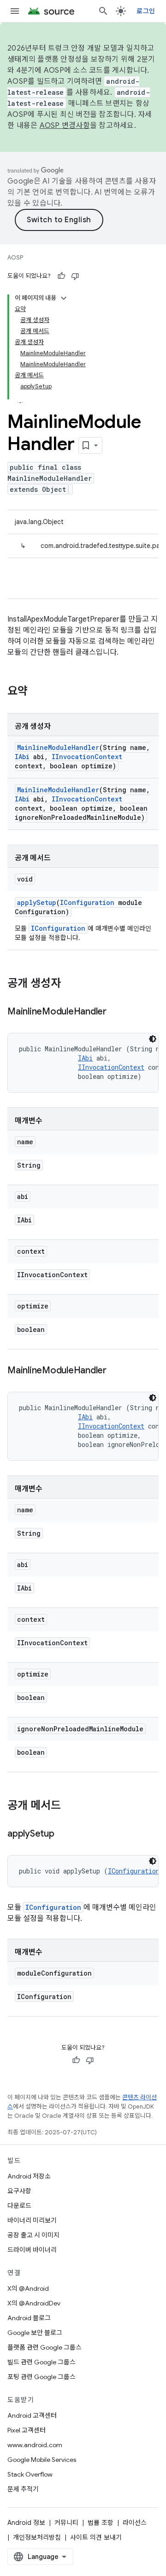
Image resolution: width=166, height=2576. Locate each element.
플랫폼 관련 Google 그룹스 (44, 2347)
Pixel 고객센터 (27, 2430)
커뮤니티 (66, 2523)
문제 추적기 (23, 2489)
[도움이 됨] (61, 276)
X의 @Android (28, 2288)
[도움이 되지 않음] (75, 276)
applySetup (37, 902)
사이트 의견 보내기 (96, 2537)
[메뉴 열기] (15, 11)
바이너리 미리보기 (32, 2220)
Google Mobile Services (42, 2460)
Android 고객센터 (32, 2415)
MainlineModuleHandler (58, 747)
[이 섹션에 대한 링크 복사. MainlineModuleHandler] (116, 1012)
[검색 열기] (103, 11)
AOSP (15, 257)
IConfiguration (87, 902)
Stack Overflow (30, 2474)
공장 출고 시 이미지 (33, 2235)
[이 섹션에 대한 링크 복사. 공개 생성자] (70, 984)
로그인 (146, 11)
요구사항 (19, 2191)
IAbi (22, 757)
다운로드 (19, 2206)
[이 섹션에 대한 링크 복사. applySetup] (64, 1834)
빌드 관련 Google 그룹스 (41, 2362)
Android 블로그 (29, 2318)
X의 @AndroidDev (34, 2303)
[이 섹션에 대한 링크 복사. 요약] (37, 692)
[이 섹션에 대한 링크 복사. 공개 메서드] (70, 1806)
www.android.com (35, 2445)
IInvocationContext (87, 757)
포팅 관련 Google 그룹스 (41, 2377)
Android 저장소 (29, 2176)
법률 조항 (101, 2523)
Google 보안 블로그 (35, 2333)
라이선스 (135, 2523)
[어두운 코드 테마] (153, 1039)
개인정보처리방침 (37, 2537)
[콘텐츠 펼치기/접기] (64, 298)
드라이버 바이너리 (32, 2250)
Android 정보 (26, 2523)
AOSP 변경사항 (65, 126)
